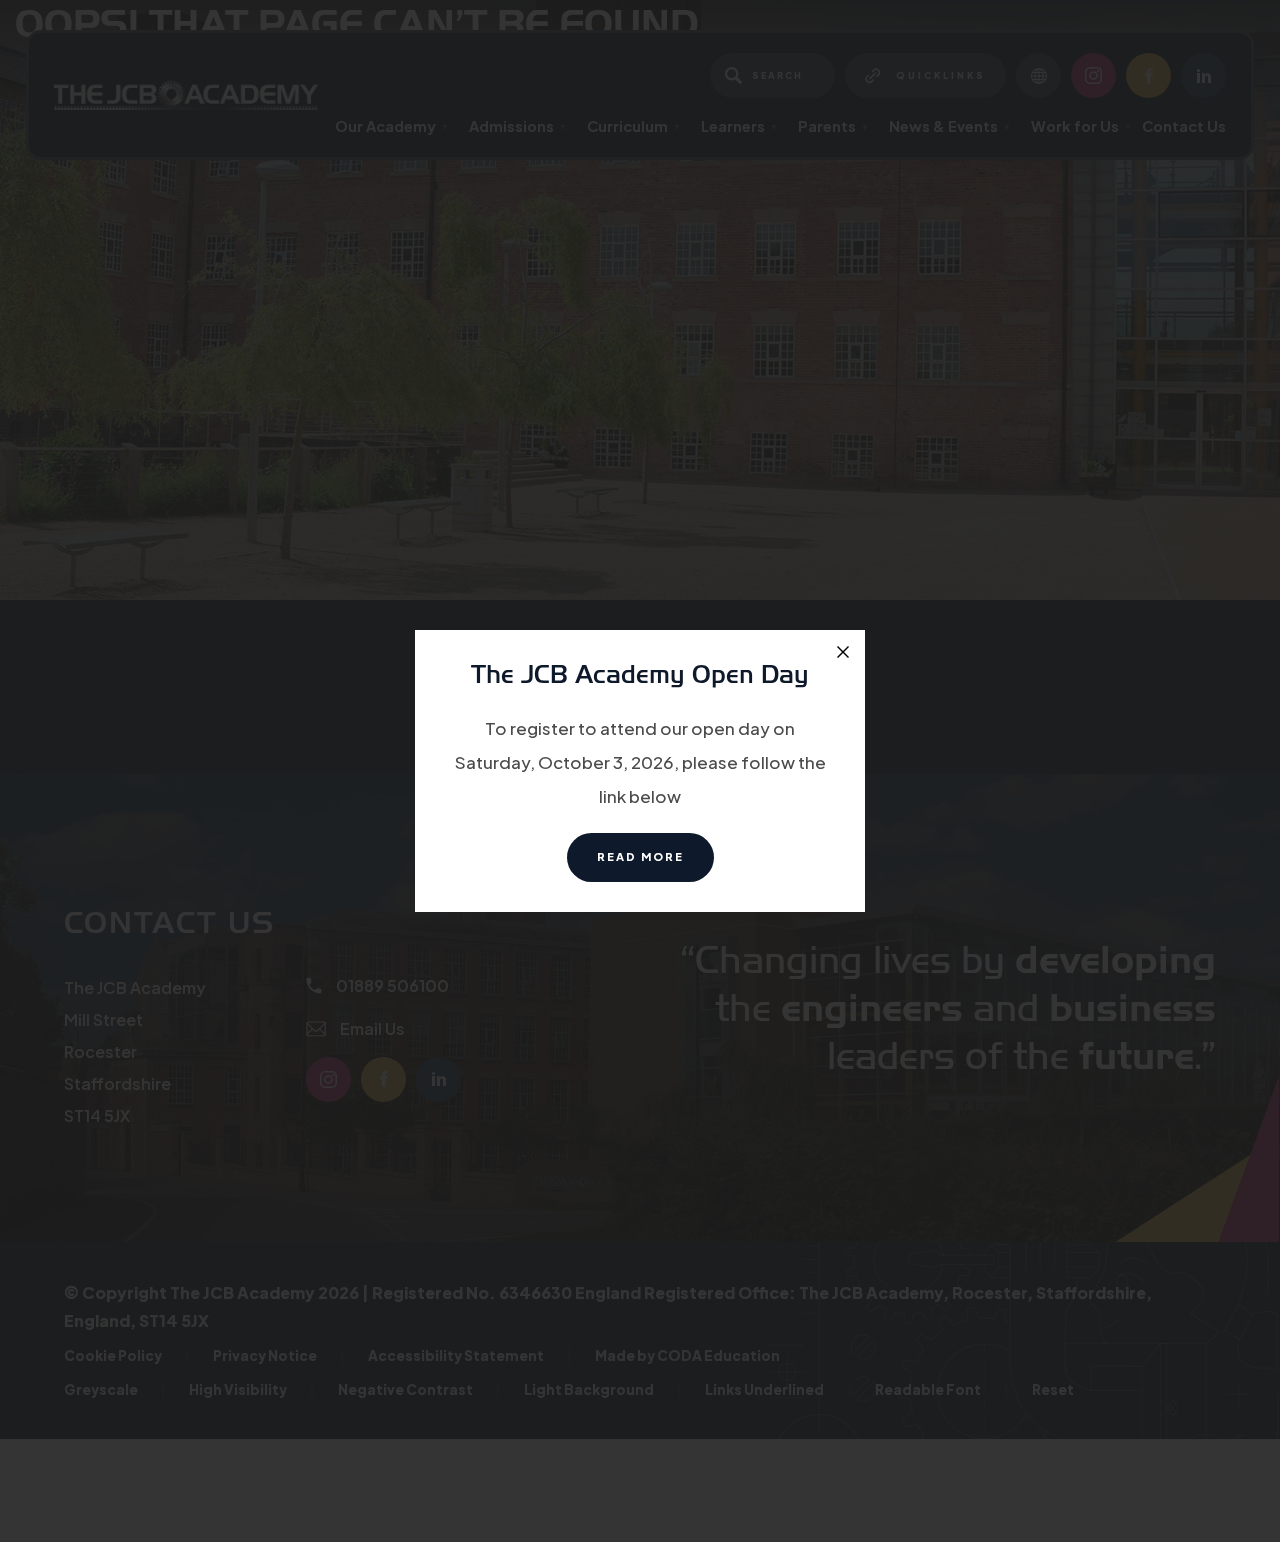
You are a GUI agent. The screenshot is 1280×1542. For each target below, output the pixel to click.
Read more (655, 865)
